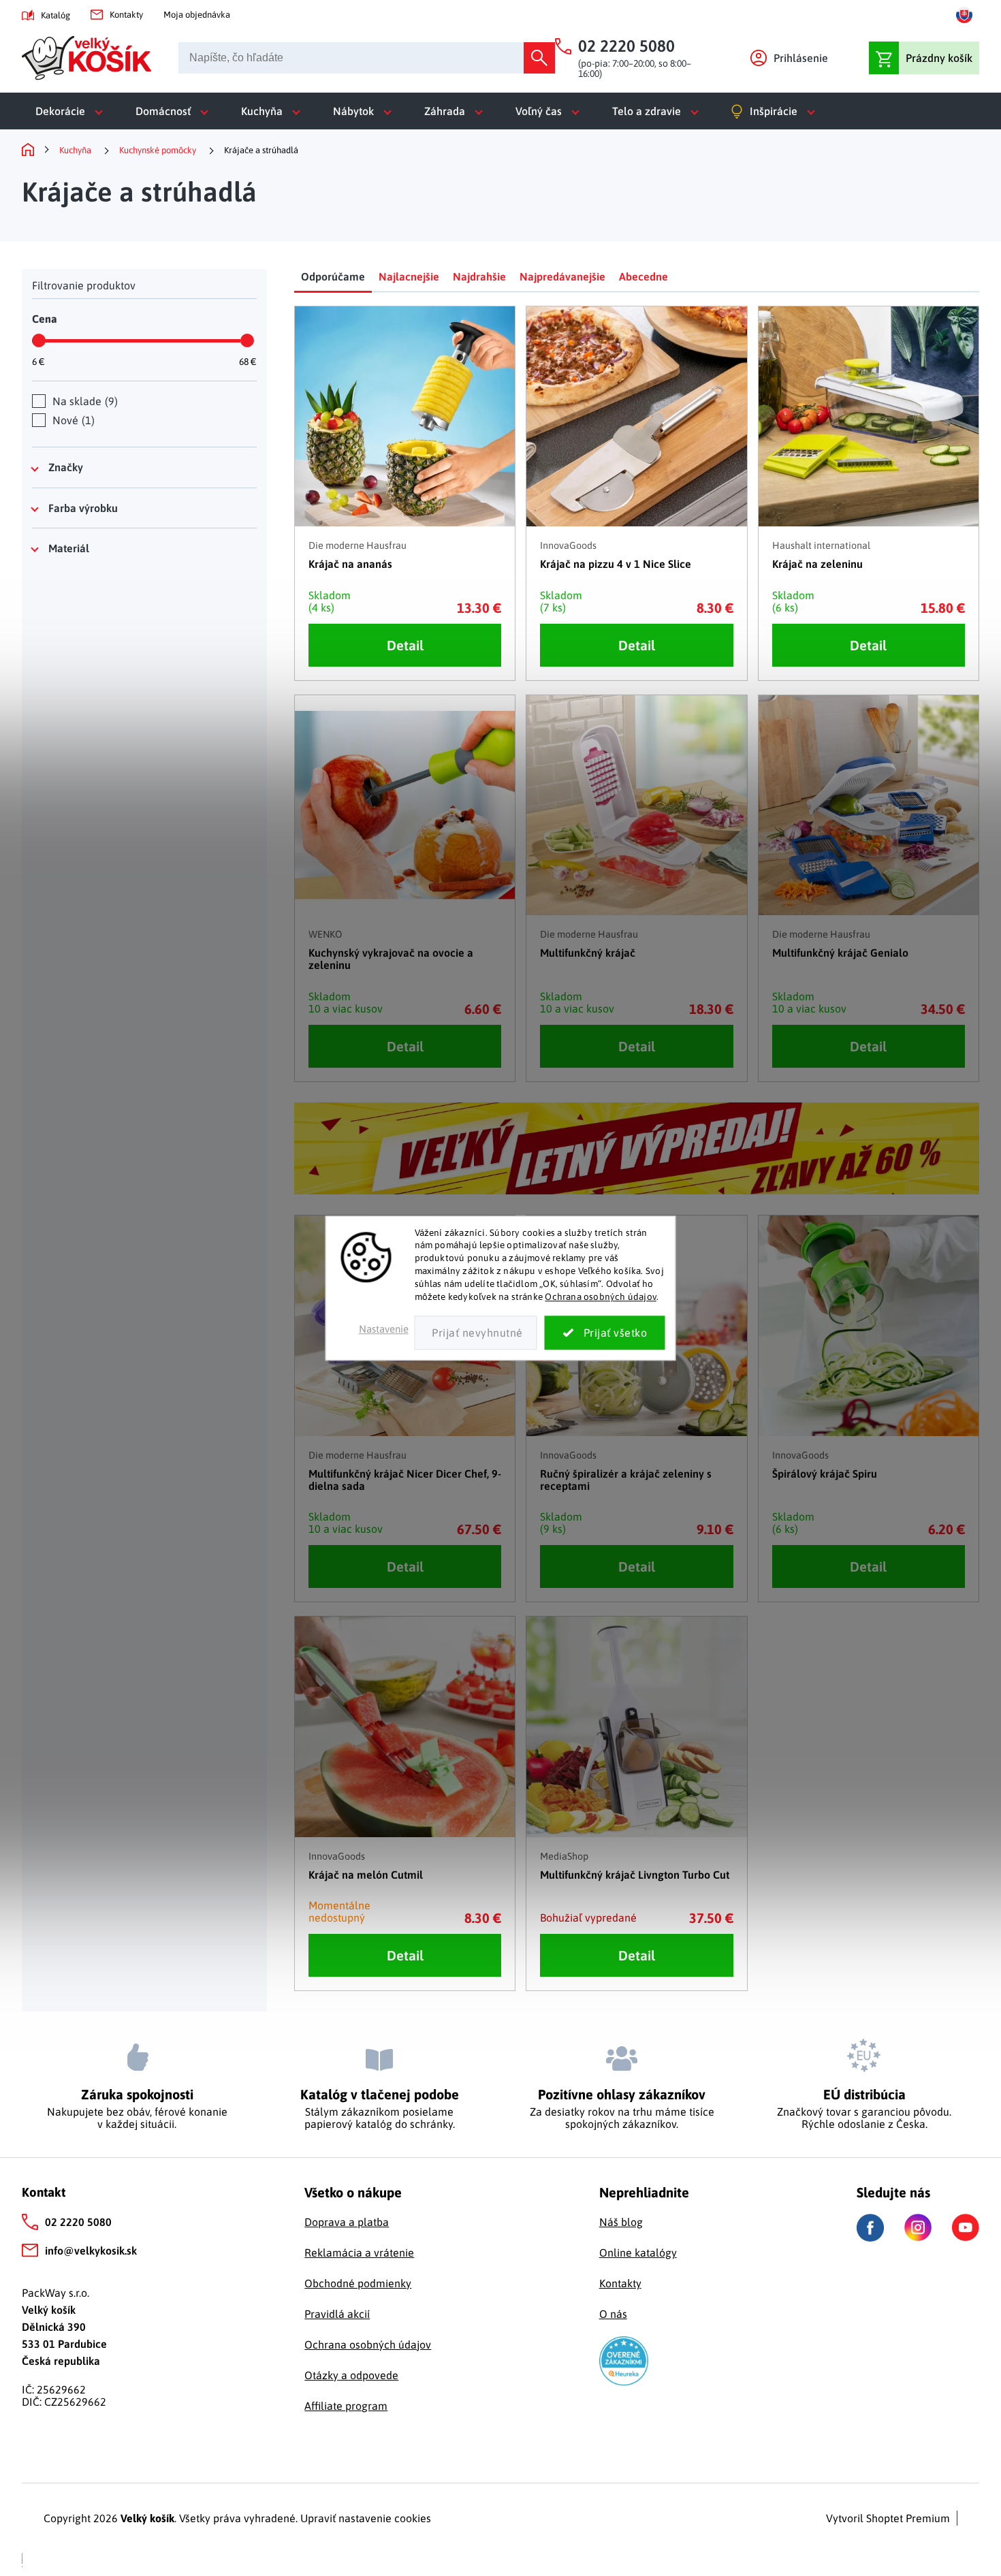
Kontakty (126, 15)
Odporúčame (333, 276)
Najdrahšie (479, 276)
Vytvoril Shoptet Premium (888, 2518)
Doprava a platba (347, 2222)
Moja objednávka (197, 15)
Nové (72, 420)
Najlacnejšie (409, 276)
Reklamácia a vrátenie (359, 2253)
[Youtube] (966, 2227)
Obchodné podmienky (358, 2283)
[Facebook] (870, 2228)
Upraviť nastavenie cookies (366, 2518)
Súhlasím (605, 1333)
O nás (613, 2314)
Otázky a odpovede (351, 2375)
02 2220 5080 (78, 2222)
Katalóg (55, 15)
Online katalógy (638, 2253)
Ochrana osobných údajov (601, 1297)
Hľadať (539, 58)
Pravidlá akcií (337, 2314)
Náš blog (621, 2222)
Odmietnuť (476, 1333)
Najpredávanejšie (562, 276)
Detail (405, 645)
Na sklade (83, 401)
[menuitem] (72, 111)
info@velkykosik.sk (91, 2251)
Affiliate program (346, 2406)
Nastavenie (384, 1329)
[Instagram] (918, 2227)
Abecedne (643, 276)
